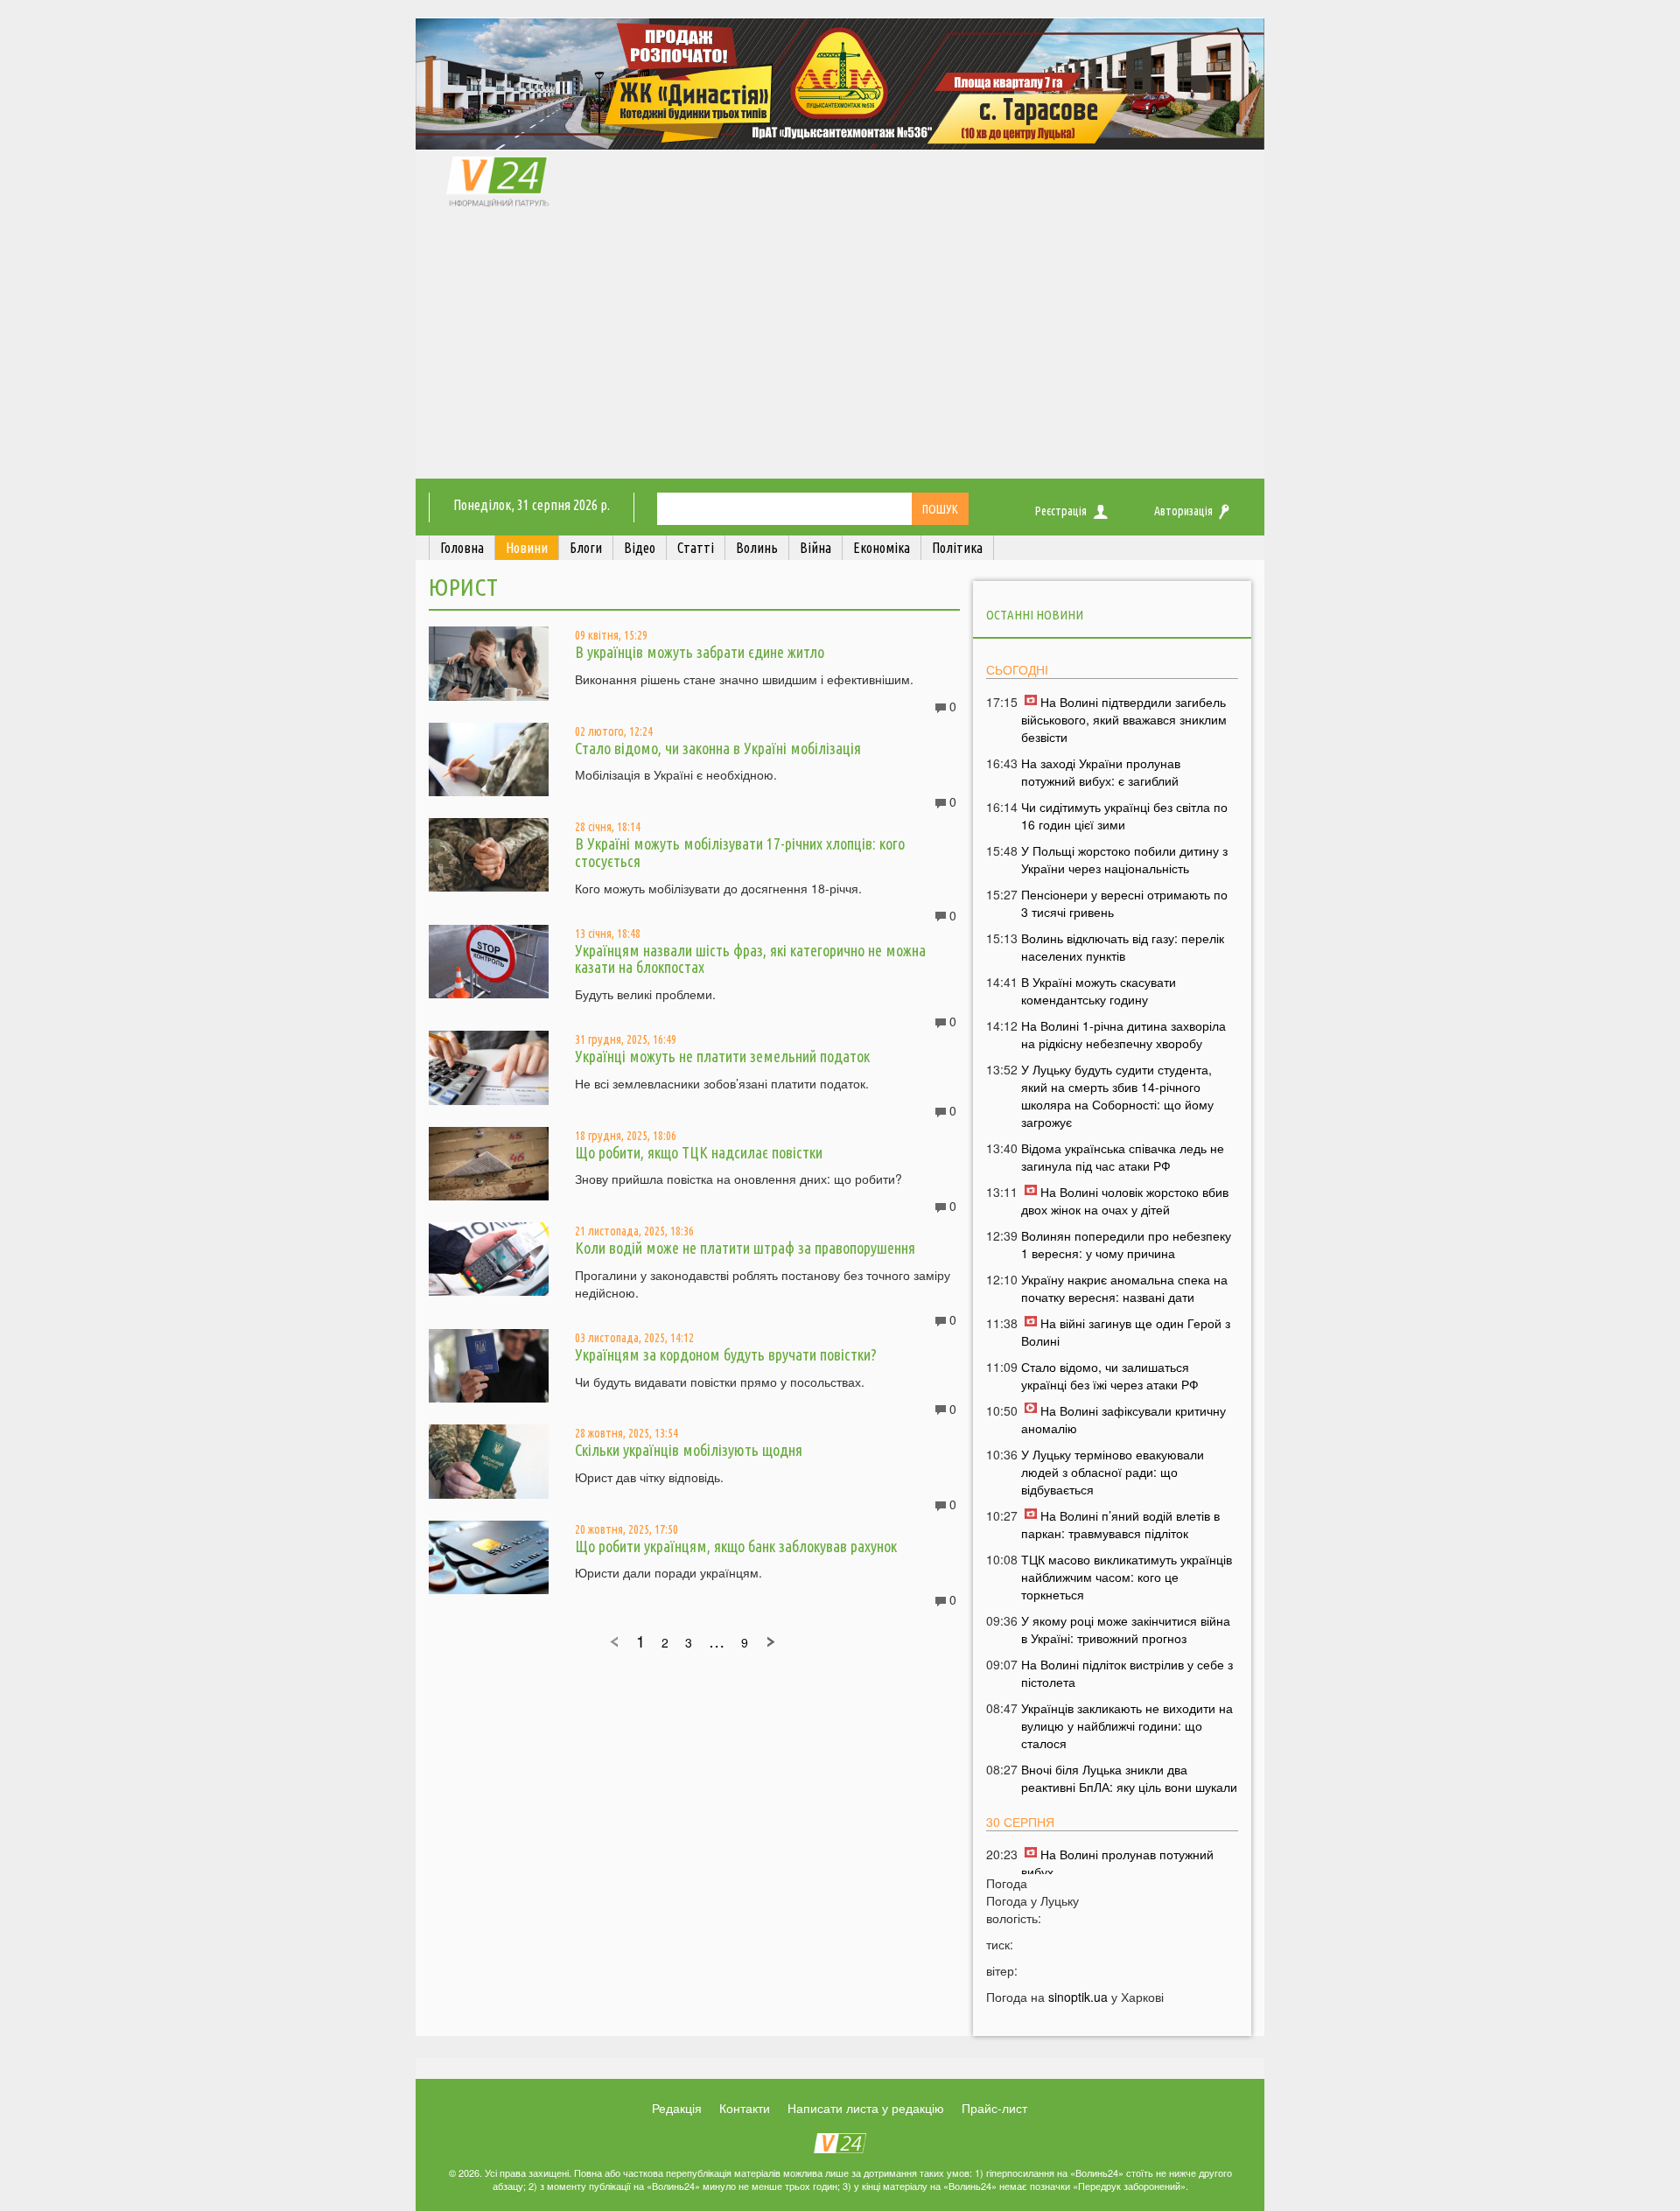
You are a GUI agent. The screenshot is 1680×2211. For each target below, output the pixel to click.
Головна (462, 548)
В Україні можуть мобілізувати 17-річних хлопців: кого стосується (740, 852)
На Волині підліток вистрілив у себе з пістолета (1127, 1673)
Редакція (677, 2108)
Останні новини (1035, 615)
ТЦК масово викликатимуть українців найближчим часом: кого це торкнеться (1127, 1577)
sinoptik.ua (1078, 1997)
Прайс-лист (994, 2108)
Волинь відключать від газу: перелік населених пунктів (1123, 947)
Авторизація (1183, 511)
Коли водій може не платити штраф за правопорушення (745, 1248)
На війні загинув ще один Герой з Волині (1126, 1332)
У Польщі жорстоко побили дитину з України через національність (1124, 859)
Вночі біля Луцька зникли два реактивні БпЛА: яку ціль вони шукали (1129, 1778)
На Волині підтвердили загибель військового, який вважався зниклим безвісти (1124, 719)
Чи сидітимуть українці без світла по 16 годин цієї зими (1124, 815)
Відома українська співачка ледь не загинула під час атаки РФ (1123, 1157)
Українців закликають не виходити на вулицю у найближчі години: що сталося (1127, 1725)
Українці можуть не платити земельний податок (722, 1056)
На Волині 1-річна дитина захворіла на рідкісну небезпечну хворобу (1123, 1034)
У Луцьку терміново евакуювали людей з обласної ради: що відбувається (1113, 1472)
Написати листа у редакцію (866, 2108)
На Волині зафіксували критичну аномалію (1123, 1419)
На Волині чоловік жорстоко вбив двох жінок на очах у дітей (1125, 1200)
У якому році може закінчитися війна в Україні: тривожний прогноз (1126, 1629)
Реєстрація (1061, 511)
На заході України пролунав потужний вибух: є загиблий (1101, 772)
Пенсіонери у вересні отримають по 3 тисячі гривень (1124, 903)
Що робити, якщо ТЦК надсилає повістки (699, 1152)
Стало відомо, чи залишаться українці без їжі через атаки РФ (1110, 1375)
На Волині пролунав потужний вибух (1117, 1863)
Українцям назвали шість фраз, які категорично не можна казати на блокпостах (750, 959)
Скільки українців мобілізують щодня (689, 1450)
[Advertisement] (840, 347)
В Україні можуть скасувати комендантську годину (1099, 990)
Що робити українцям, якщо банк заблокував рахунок (736, 1546)
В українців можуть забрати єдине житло (700, 652)
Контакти (745, 2108)
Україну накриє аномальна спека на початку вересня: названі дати (1124, 1288)
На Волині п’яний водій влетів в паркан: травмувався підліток (1120, 1524)
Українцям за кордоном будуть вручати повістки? (726, 1354)
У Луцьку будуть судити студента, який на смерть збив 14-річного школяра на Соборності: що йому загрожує (1117, 1095)
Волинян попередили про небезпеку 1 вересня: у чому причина (1126, 1244)
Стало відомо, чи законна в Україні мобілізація (718, 748)
